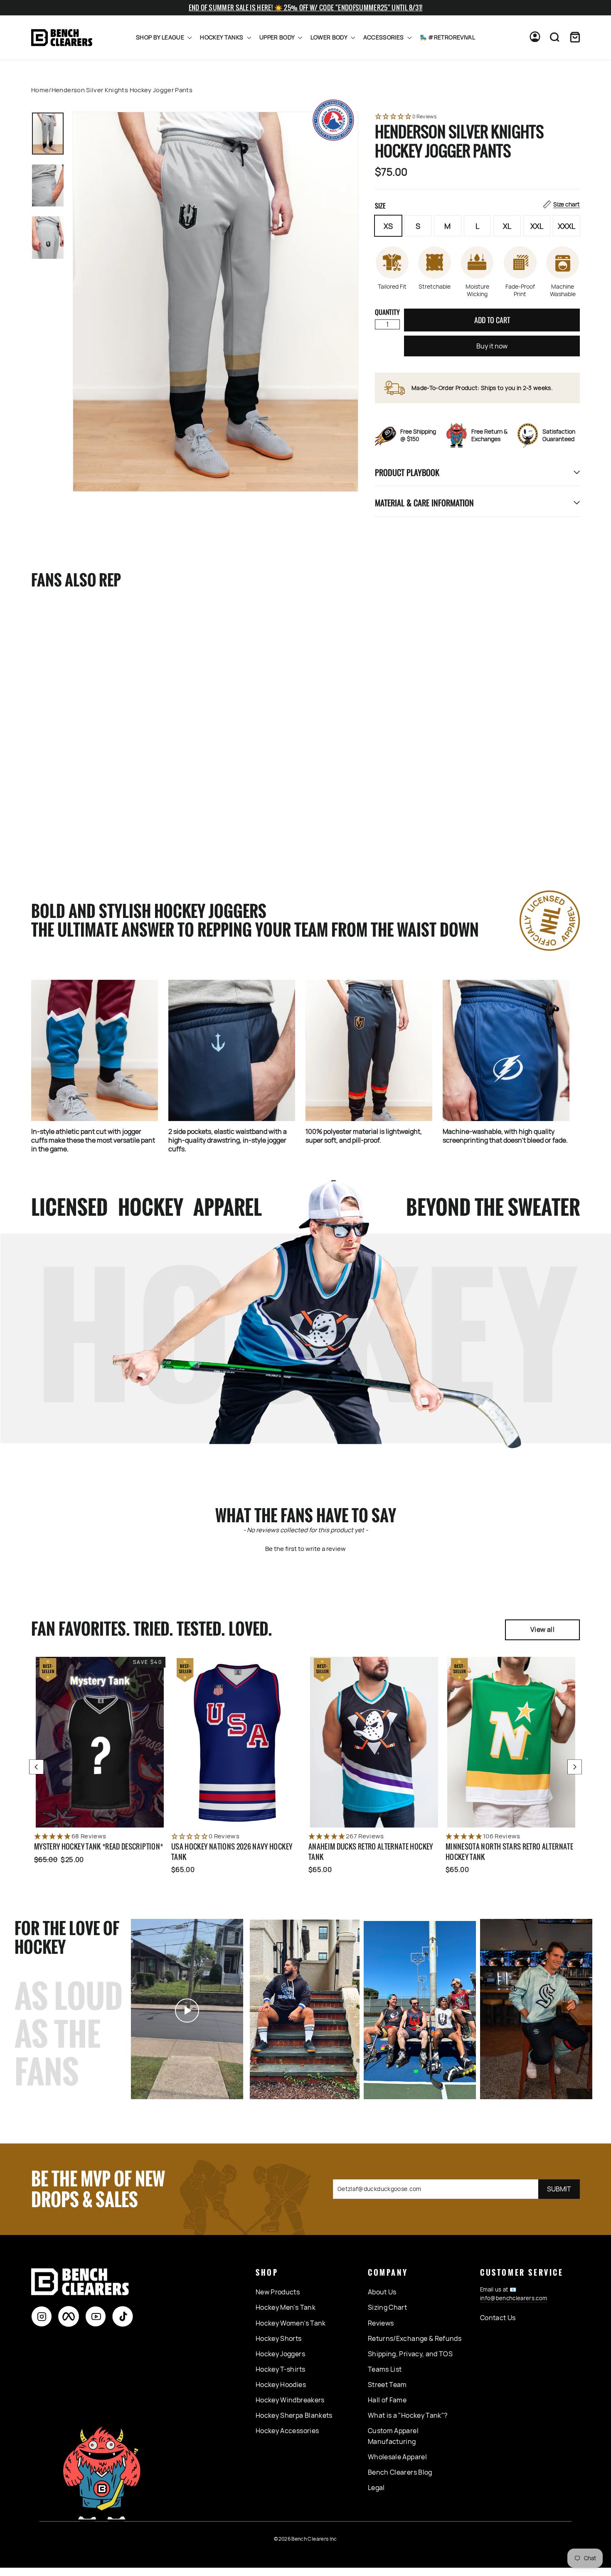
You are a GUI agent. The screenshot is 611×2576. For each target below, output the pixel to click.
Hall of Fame (387, 2400)
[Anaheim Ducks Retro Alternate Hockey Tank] (374, 1742)
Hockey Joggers (280, 2354)
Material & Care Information (424, 503)
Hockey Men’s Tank (286, 2307)
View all (542, 1629)
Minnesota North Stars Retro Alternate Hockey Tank (509, 1852)
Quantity (387, 312)
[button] (477, 117)
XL (507, 226)
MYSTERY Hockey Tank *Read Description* (99, 1846)
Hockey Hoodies (281, 2385)
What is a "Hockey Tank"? (408, 2415)
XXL (537, 226)
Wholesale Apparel (397, 2457)
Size (477, 206)
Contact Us (498, 2318)
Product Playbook (407, 472)
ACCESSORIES (384, 37)
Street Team (387, 2385)
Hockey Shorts (279, 2338)
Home (40, 90)
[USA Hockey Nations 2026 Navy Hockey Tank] (237, 1742)
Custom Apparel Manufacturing (393, 2436)
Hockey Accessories (287, 2431)
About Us (382, 2292)
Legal (376, 2488)
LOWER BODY (330, 37)
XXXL (567, 226)
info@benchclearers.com (514, 2298)
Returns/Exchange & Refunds (415, 2338)
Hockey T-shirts (280, 2369)
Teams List (385, 2369)
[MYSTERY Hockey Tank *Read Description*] (100, 1742)
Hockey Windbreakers (290, 2400)
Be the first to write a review (305, 1549)
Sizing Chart (387, 2307)
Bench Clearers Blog (400, 2472)
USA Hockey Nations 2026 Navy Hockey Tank (232, 1852)
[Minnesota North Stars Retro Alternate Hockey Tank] (511, 1742)
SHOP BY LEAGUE (161, 37)
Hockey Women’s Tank (291, 2323)
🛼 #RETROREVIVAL (447, 37)
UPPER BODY (278, 37)
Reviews (381, 2323)
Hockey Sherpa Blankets (294, 2415)
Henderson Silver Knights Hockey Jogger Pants (73, 807)
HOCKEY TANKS (222, 37)
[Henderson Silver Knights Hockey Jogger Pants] (84, 697)
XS (388, 226)
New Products (278, 2292)
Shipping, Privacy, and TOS (410, 2354)
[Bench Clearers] (62, 38)
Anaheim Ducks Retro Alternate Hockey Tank (371, 1852)
